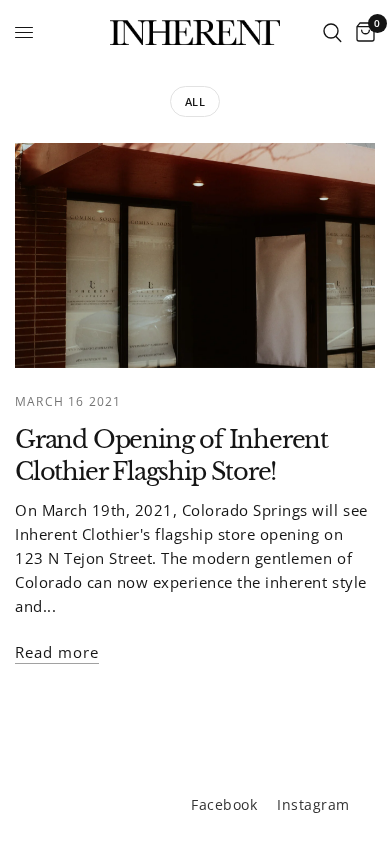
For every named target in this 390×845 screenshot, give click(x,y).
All (195, 101)
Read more (57, 652)
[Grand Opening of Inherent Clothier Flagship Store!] (195, 255)
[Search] (332, 32)
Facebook (224, 804)
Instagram (313, 804)
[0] (362, 32)
